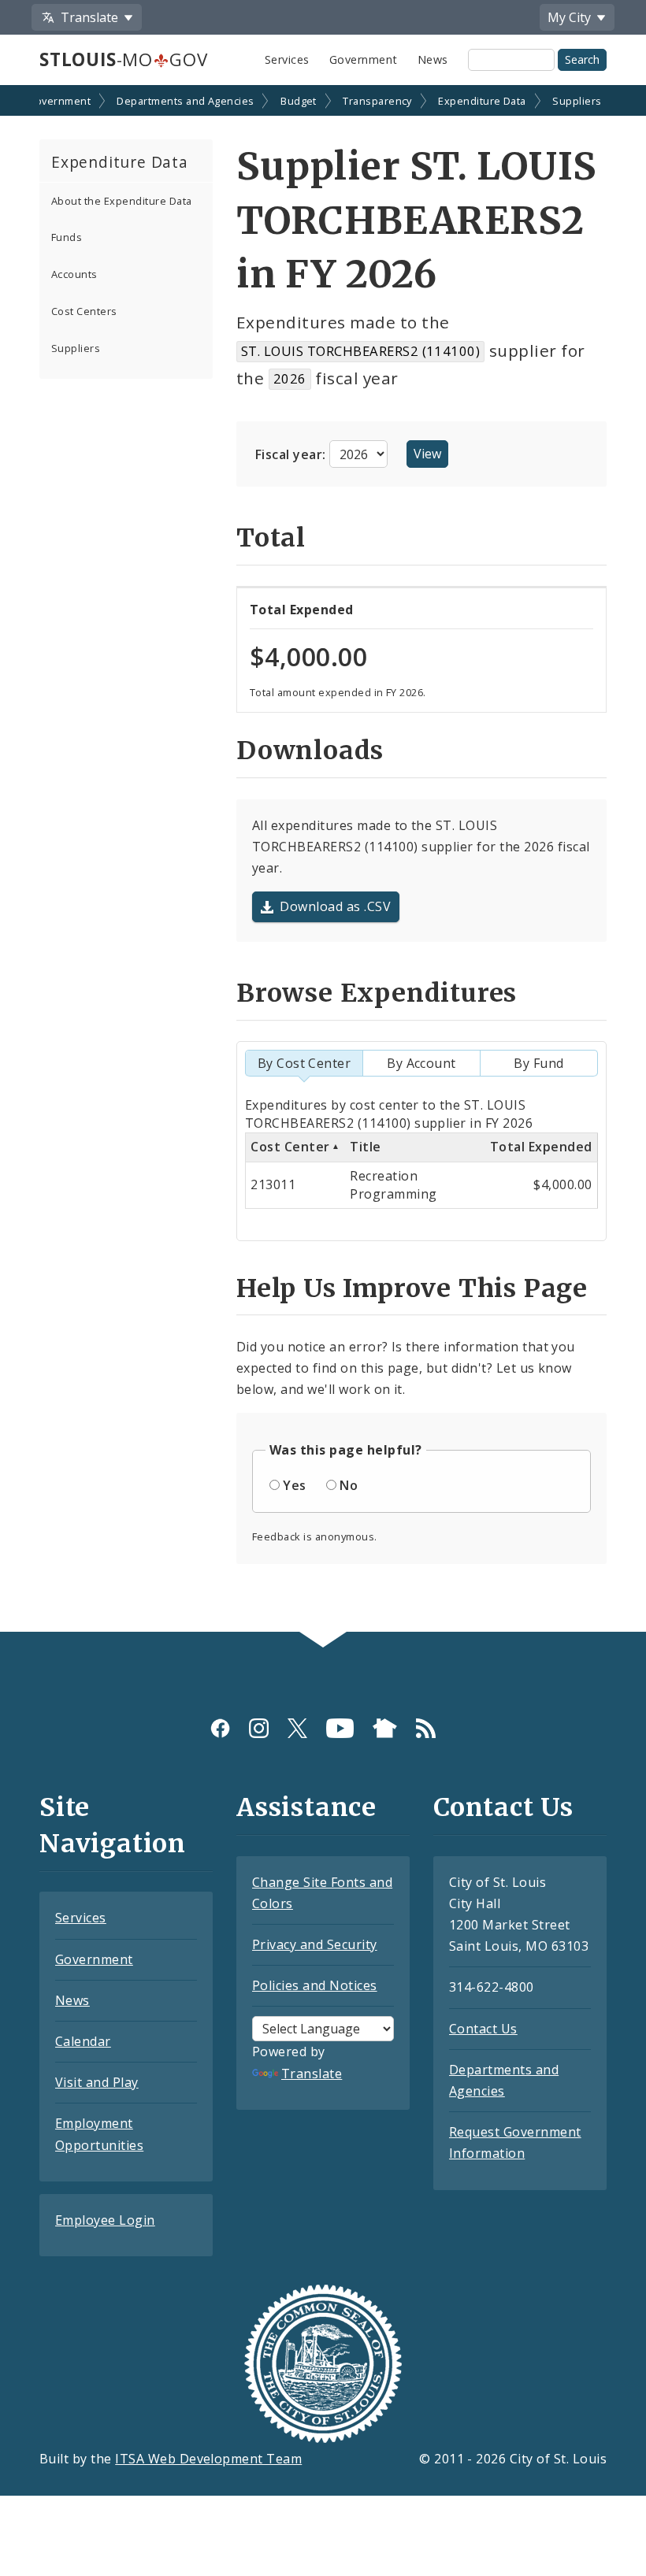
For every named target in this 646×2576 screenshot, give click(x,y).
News (433, 59)
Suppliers (577, 101)
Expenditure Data (482, 101)
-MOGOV (123, 59)
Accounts (74, 274)
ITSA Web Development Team (208, 2459)
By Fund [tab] (538, 1063)
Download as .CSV (335, 906)
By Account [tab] (421, 1063)
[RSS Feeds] (426, 1728)
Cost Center (290, 1147)
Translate (312, 2074)
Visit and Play (97, 2082)
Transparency (377, 101)
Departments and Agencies (186, 101)
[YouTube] (340, 1728)
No (349, 1485)
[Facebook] (220, 1728)
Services (287, 59)
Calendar (83, 2041)
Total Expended (541, 1147)
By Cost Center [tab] (304, 1063)
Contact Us (483, 2029)
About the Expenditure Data (121, 201)
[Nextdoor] (385, 1728)
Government (364, 59)
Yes (294, 1485)
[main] (323, 860)
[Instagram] (259, 1728)
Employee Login (105, 2220)
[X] (297, 1728)
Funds (67, 237)
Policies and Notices (315, 1985)
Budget (299, 101)
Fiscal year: (292, 454)
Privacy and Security (315, 1944)
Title (365, 1147)
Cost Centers (84, 311)
